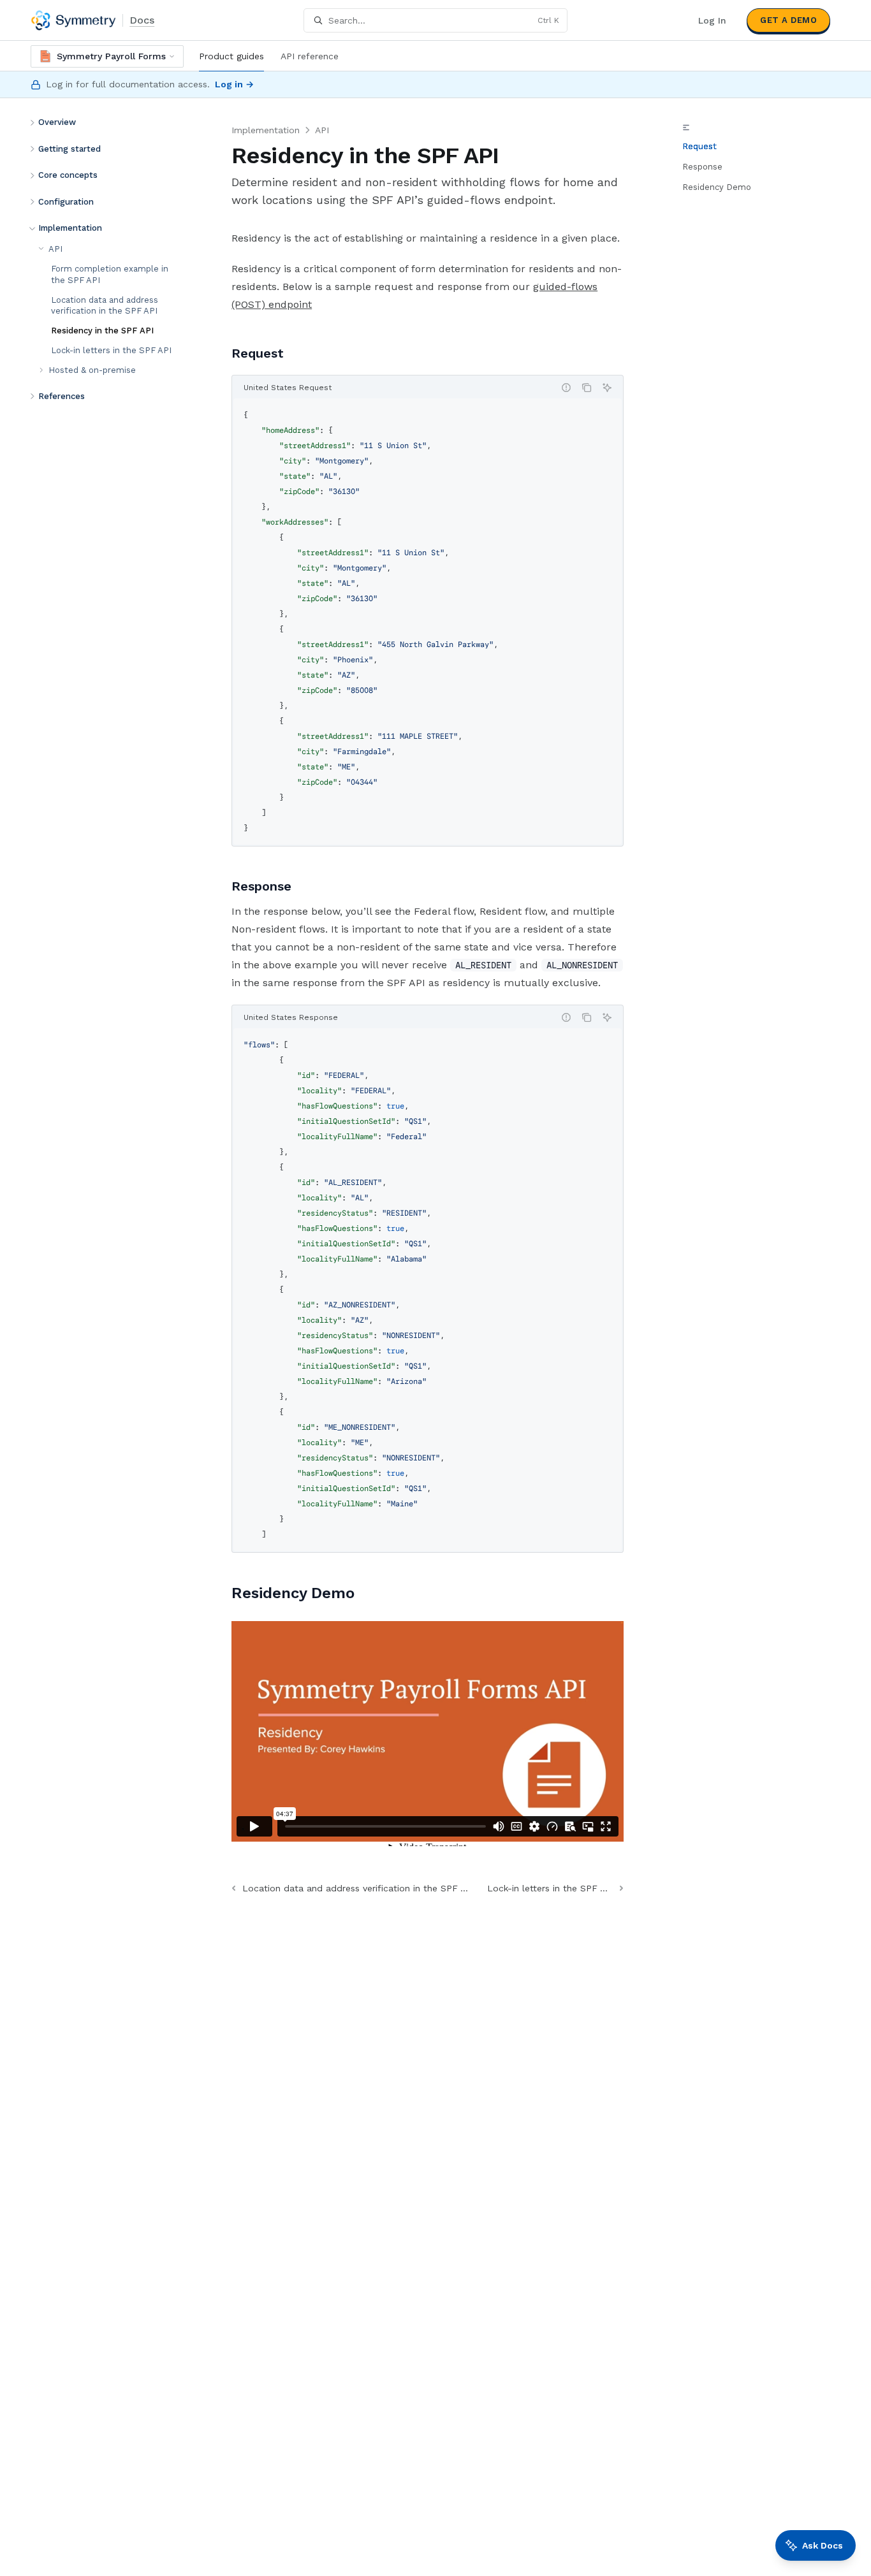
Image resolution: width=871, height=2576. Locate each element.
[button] (109, 122)
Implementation (266, 130)
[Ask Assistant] (607, 388)
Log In (712, 20)
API (322, 130)
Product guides (231, 56)
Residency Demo (717, 187)
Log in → (234, 84)
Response (702, 167)
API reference (310, 56)
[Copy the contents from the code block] (587, 388)
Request (699, 146)
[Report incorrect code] (566, 388)
